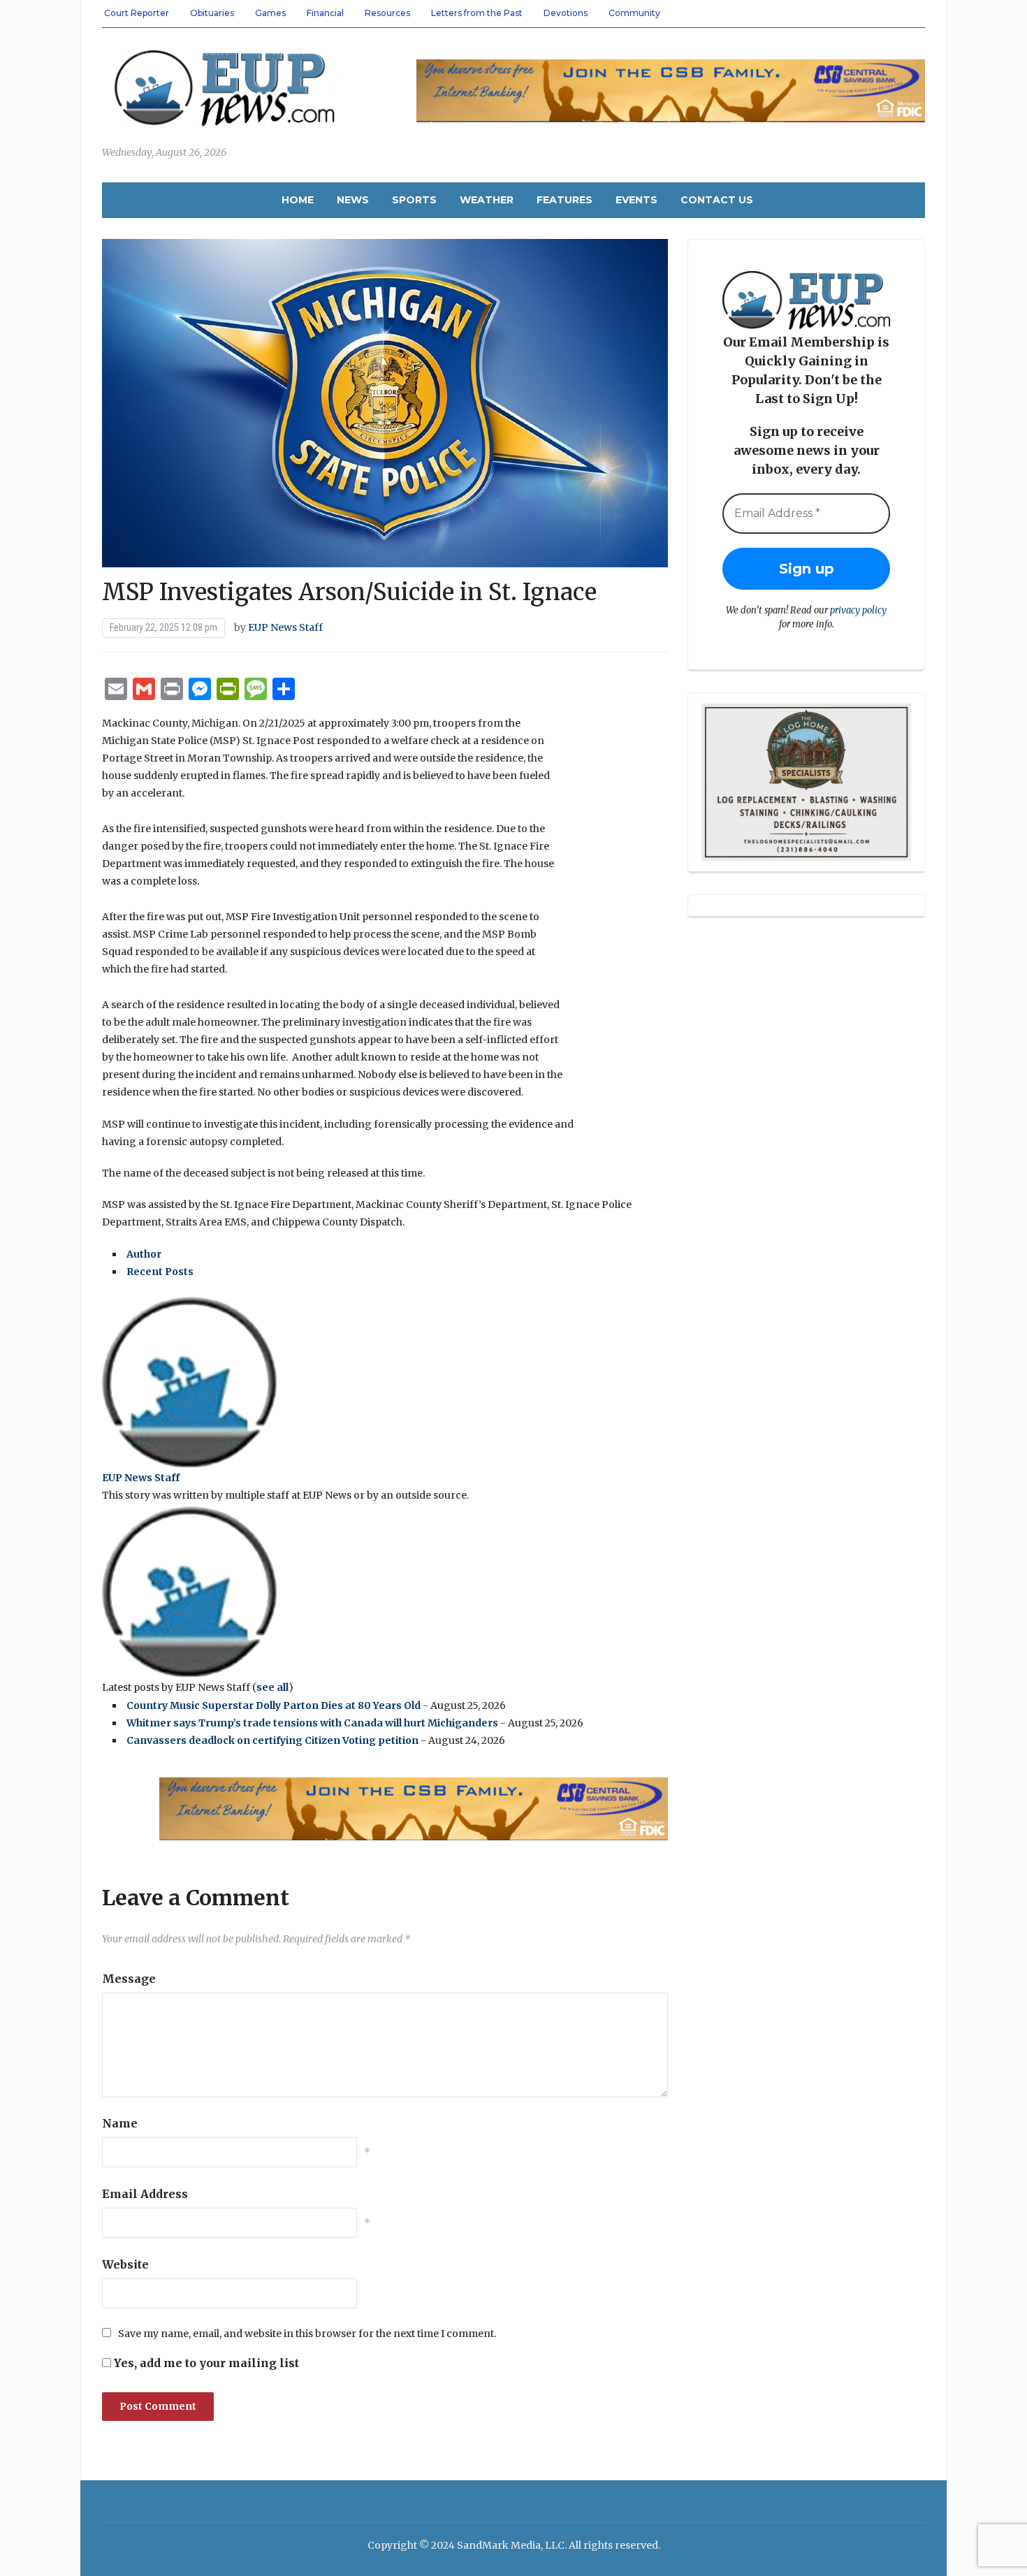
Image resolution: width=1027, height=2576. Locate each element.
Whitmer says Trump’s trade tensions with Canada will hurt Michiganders (312, 1723)
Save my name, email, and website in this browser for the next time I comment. (307, 2334)
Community (634, 13)
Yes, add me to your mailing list (205, 2363)
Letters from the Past (477, 13)
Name (120, 2123)
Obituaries (212, 13)
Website (125, 2264)
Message (129, 1979)
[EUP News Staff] (189, 1381)
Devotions (566, 13)
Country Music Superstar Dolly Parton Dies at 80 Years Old (274, 1705)
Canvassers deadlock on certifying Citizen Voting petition (272, 1740)
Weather (487, 200)
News (353, 200)
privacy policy (858, 610)
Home (298, 200)
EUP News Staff (285, 627)
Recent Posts (160, 1272)
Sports (414, 200)
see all (272, 1687)
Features (565, 200)
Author (144, 1254)
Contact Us (717, 200)
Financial (325, 13)
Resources (387, 13)
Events (636, 200)
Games (270, 13)
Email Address (145, 2194)
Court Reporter (137, 13)
